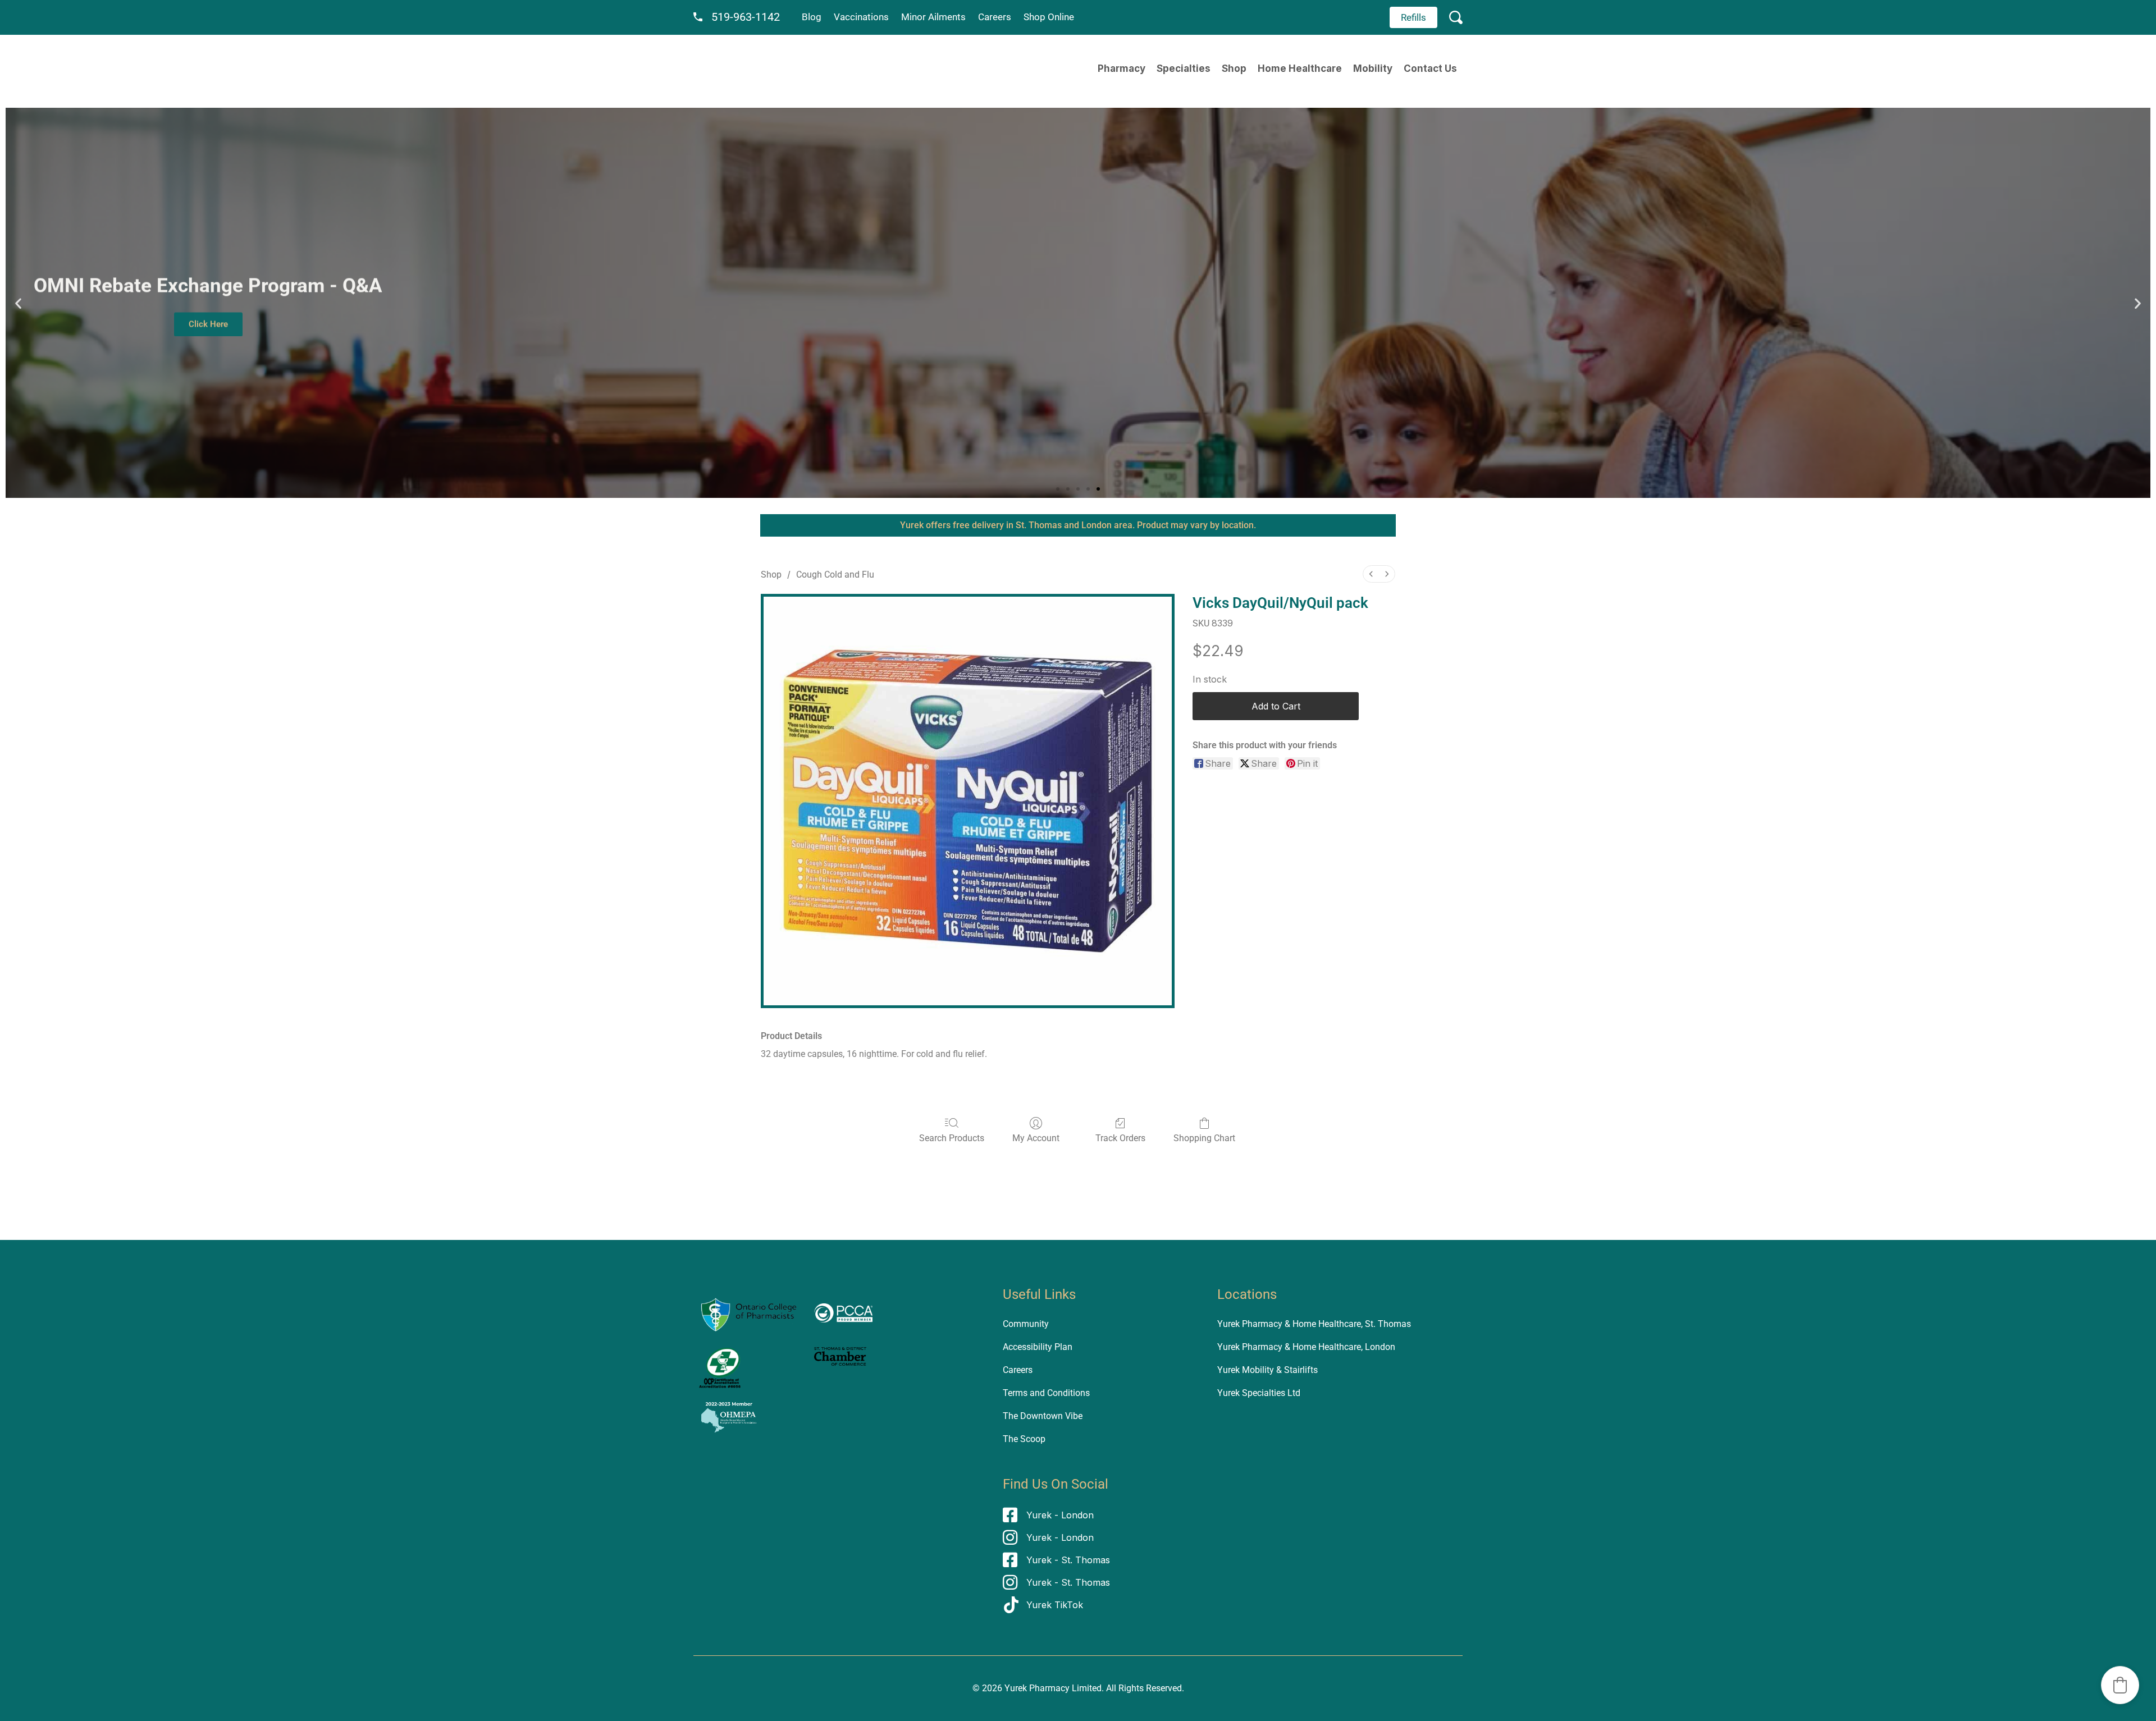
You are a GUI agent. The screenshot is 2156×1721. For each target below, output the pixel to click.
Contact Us (1430, 68)
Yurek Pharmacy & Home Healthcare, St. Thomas (1314, 1324)
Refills (1413, 17)
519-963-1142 (746, 17)
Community (1026, 1324)
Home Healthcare (1300, 68)
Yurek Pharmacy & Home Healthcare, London (1306, 1347)
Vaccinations (861, 17)
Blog (812, 17)
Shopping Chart (1204, 1138)
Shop (1234, 68)
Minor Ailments (933, 17)
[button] (18, 303)
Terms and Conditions (1046, 1393)
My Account (1036, 1138)
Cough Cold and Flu (835, 575)
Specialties (1184, 68)
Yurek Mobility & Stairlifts (1267, 1370)
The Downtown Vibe (1043, 1416)
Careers (995, 17)
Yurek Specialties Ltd (1259, 1393)
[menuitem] (1371, 574)
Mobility (1373, 68)
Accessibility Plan (1038, 1347)
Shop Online (1049, 17)
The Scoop (1024, 1439)
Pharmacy (1122, 68)
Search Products (952, 1138)
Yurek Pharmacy (1037, 1688)
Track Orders (1120, 1138)
